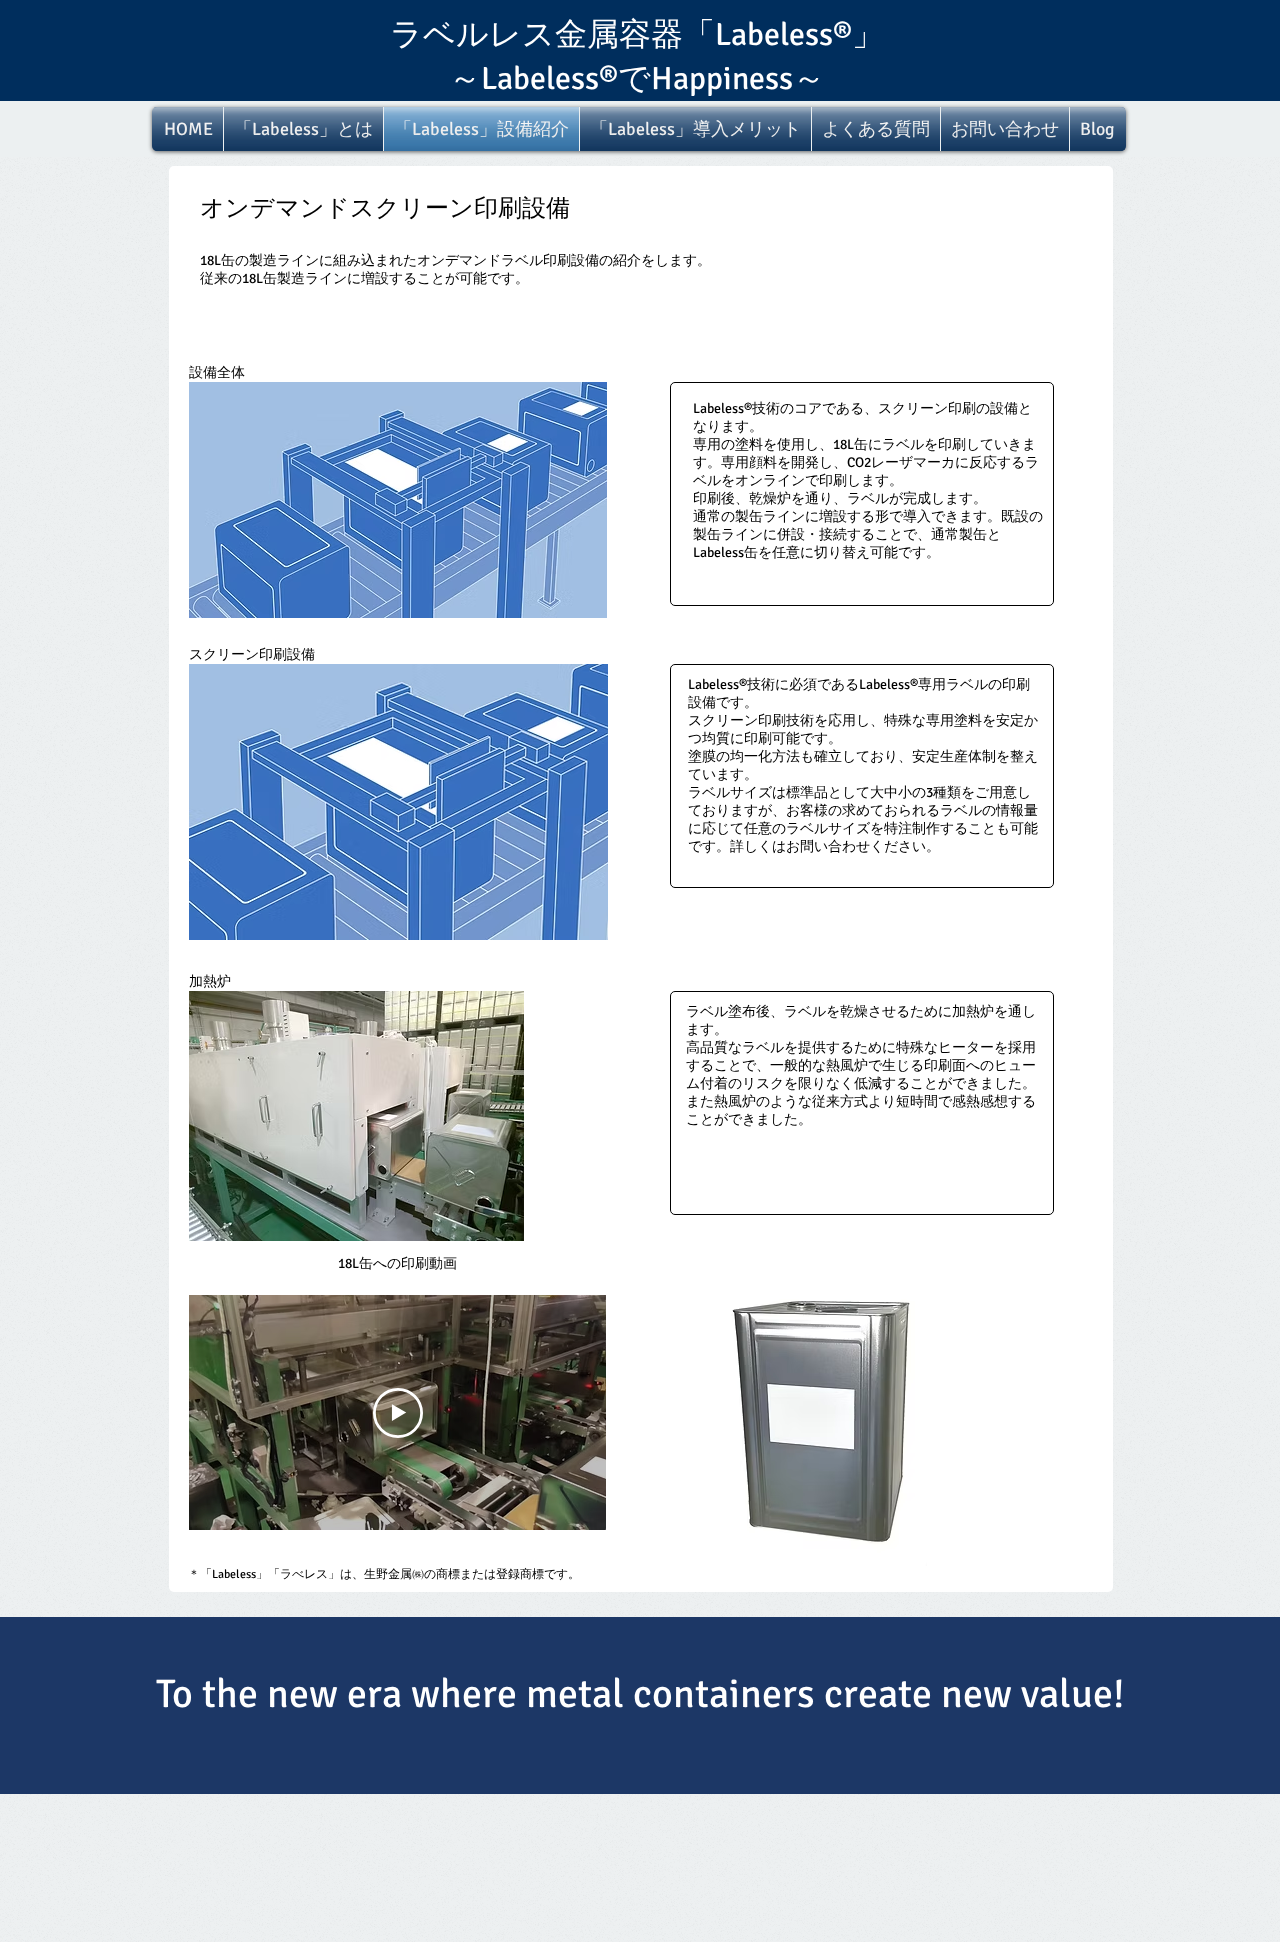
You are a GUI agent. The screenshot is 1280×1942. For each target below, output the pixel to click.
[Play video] (398, 1413)
